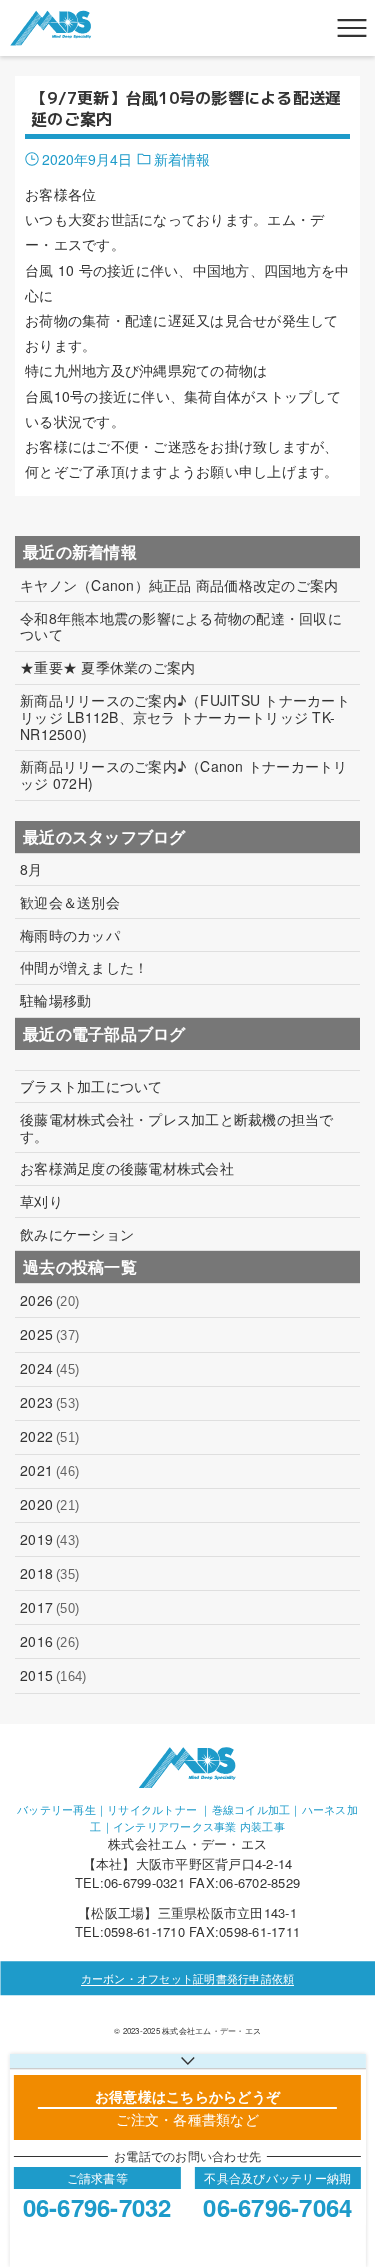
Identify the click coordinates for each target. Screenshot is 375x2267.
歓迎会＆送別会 (70, 902)
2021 (49, 1470)
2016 (49, 1641)
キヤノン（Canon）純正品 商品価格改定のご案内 (179, 585)
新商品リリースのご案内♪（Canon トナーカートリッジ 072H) (184, 775)
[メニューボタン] (352, 28)
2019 (49, 1539)
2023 (49, 1402)
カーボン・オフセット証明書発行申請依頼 (188, 1978)
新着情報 (182, 159)
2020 (49, 1504)
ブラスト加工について (91, 1086)
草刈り (41, 1201)
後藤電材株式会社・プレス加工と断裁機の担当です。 (177, 1128)
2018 (49, 1573)
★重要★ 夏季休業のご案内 (107, 667)
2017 (49, 1607)
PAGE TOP (347, 2180)
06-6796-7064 (277, 2207)
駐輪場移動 (55, 1000)
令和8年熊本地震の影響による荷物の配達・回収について (181, 627)
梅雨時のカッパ (70, 935)
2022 (49, 1436)
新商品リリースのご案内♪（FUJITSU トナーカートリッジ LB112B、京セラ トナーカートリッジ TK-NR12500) (185, 717)
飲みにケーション (77, 1234)
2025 (49, 1334)
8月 (31, 869)
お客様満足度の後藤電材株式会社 (127, 1168)
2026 (49, 1300)
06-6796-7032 (97, 2207)
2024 (49, 1368)
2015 (53, 1675)
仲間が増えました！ (84, 967)
